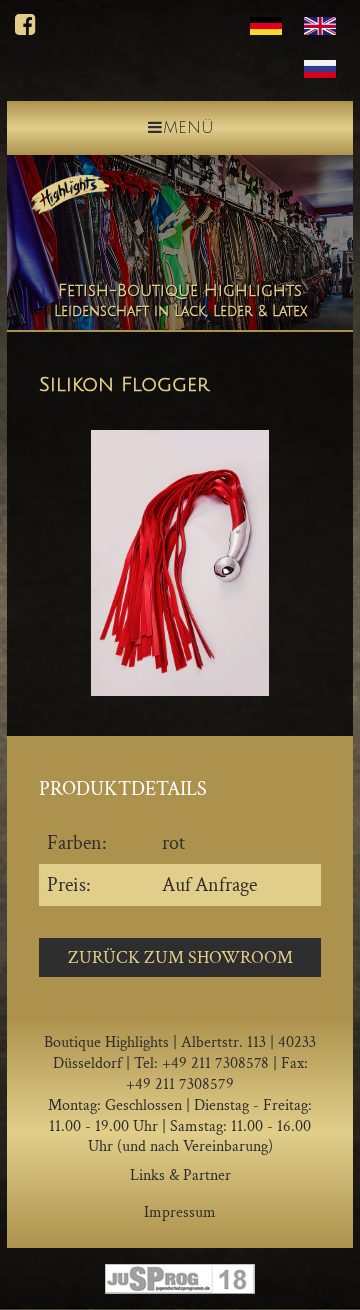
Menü (188, 128)
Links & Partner (180, 1175)
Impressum (180, 1212)
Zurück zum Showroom (180, 957)
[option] (179, 563)
